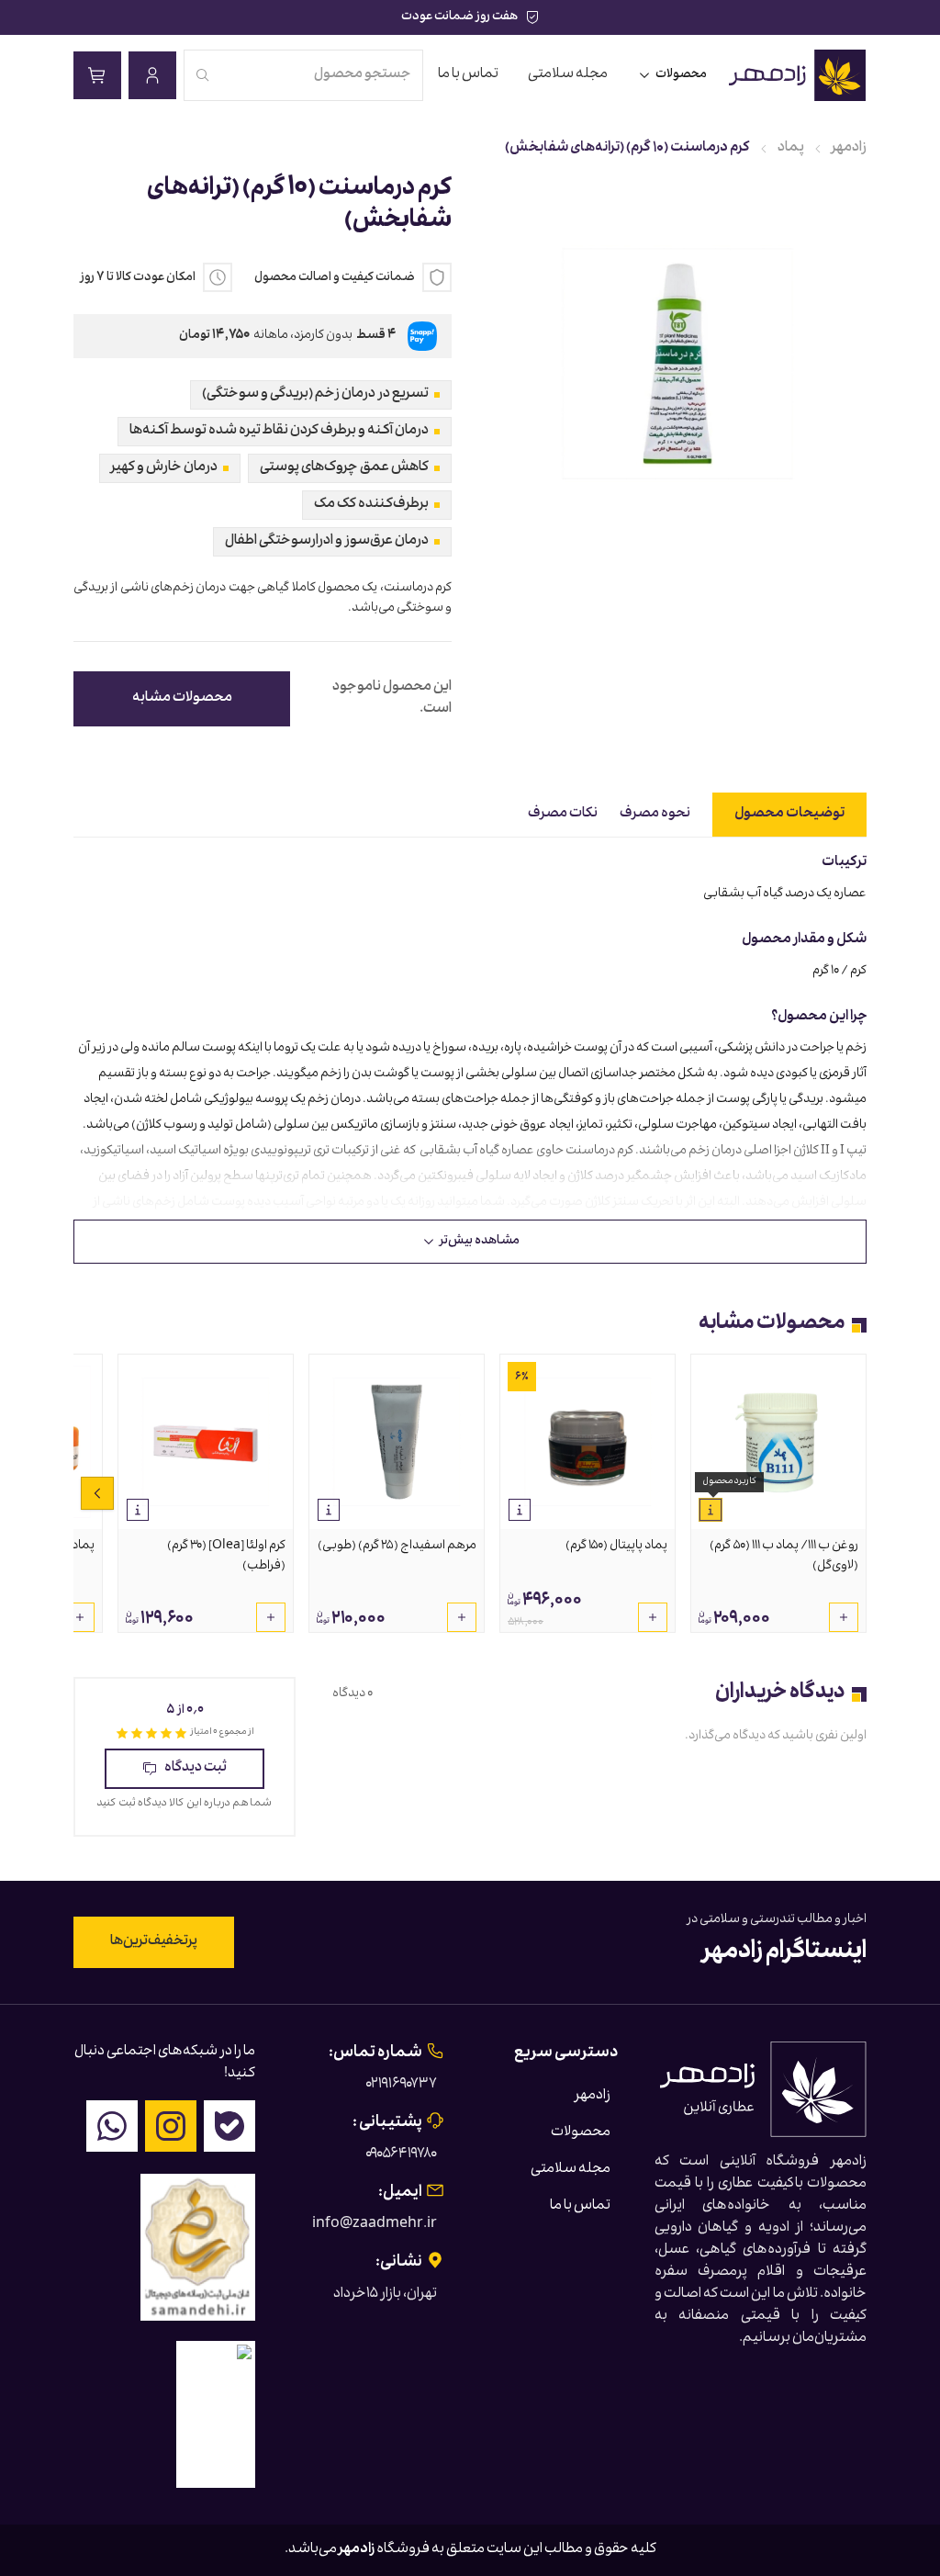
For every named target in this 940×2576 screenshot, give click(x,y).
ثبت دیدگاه (196, 1769)
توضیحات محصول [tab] (789, 815)
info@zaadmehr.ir (375, 2225)
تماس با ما (468, 75)
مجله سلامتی (568, 75)
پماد (791, 149)
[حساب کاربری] (152, 75)
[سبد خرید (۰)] (97, 75)
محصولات (681, 75)
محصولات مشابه (182, 699)
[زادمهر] (798, 75)
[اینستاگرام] (171, 2126)
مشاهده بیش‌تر (480, 1242)
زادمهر (849, 149)
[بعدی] (97, 1493)
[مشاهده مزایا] (711, 1510)
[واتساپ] (112, 2126)
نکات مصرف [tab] (563, 815)
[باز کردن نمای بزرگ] (677, 364)
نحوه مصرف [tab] (655, 815)
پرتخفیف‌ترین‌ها (154, 1942)
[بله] (229, 2126)
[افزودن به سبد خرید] (844, 1617)
